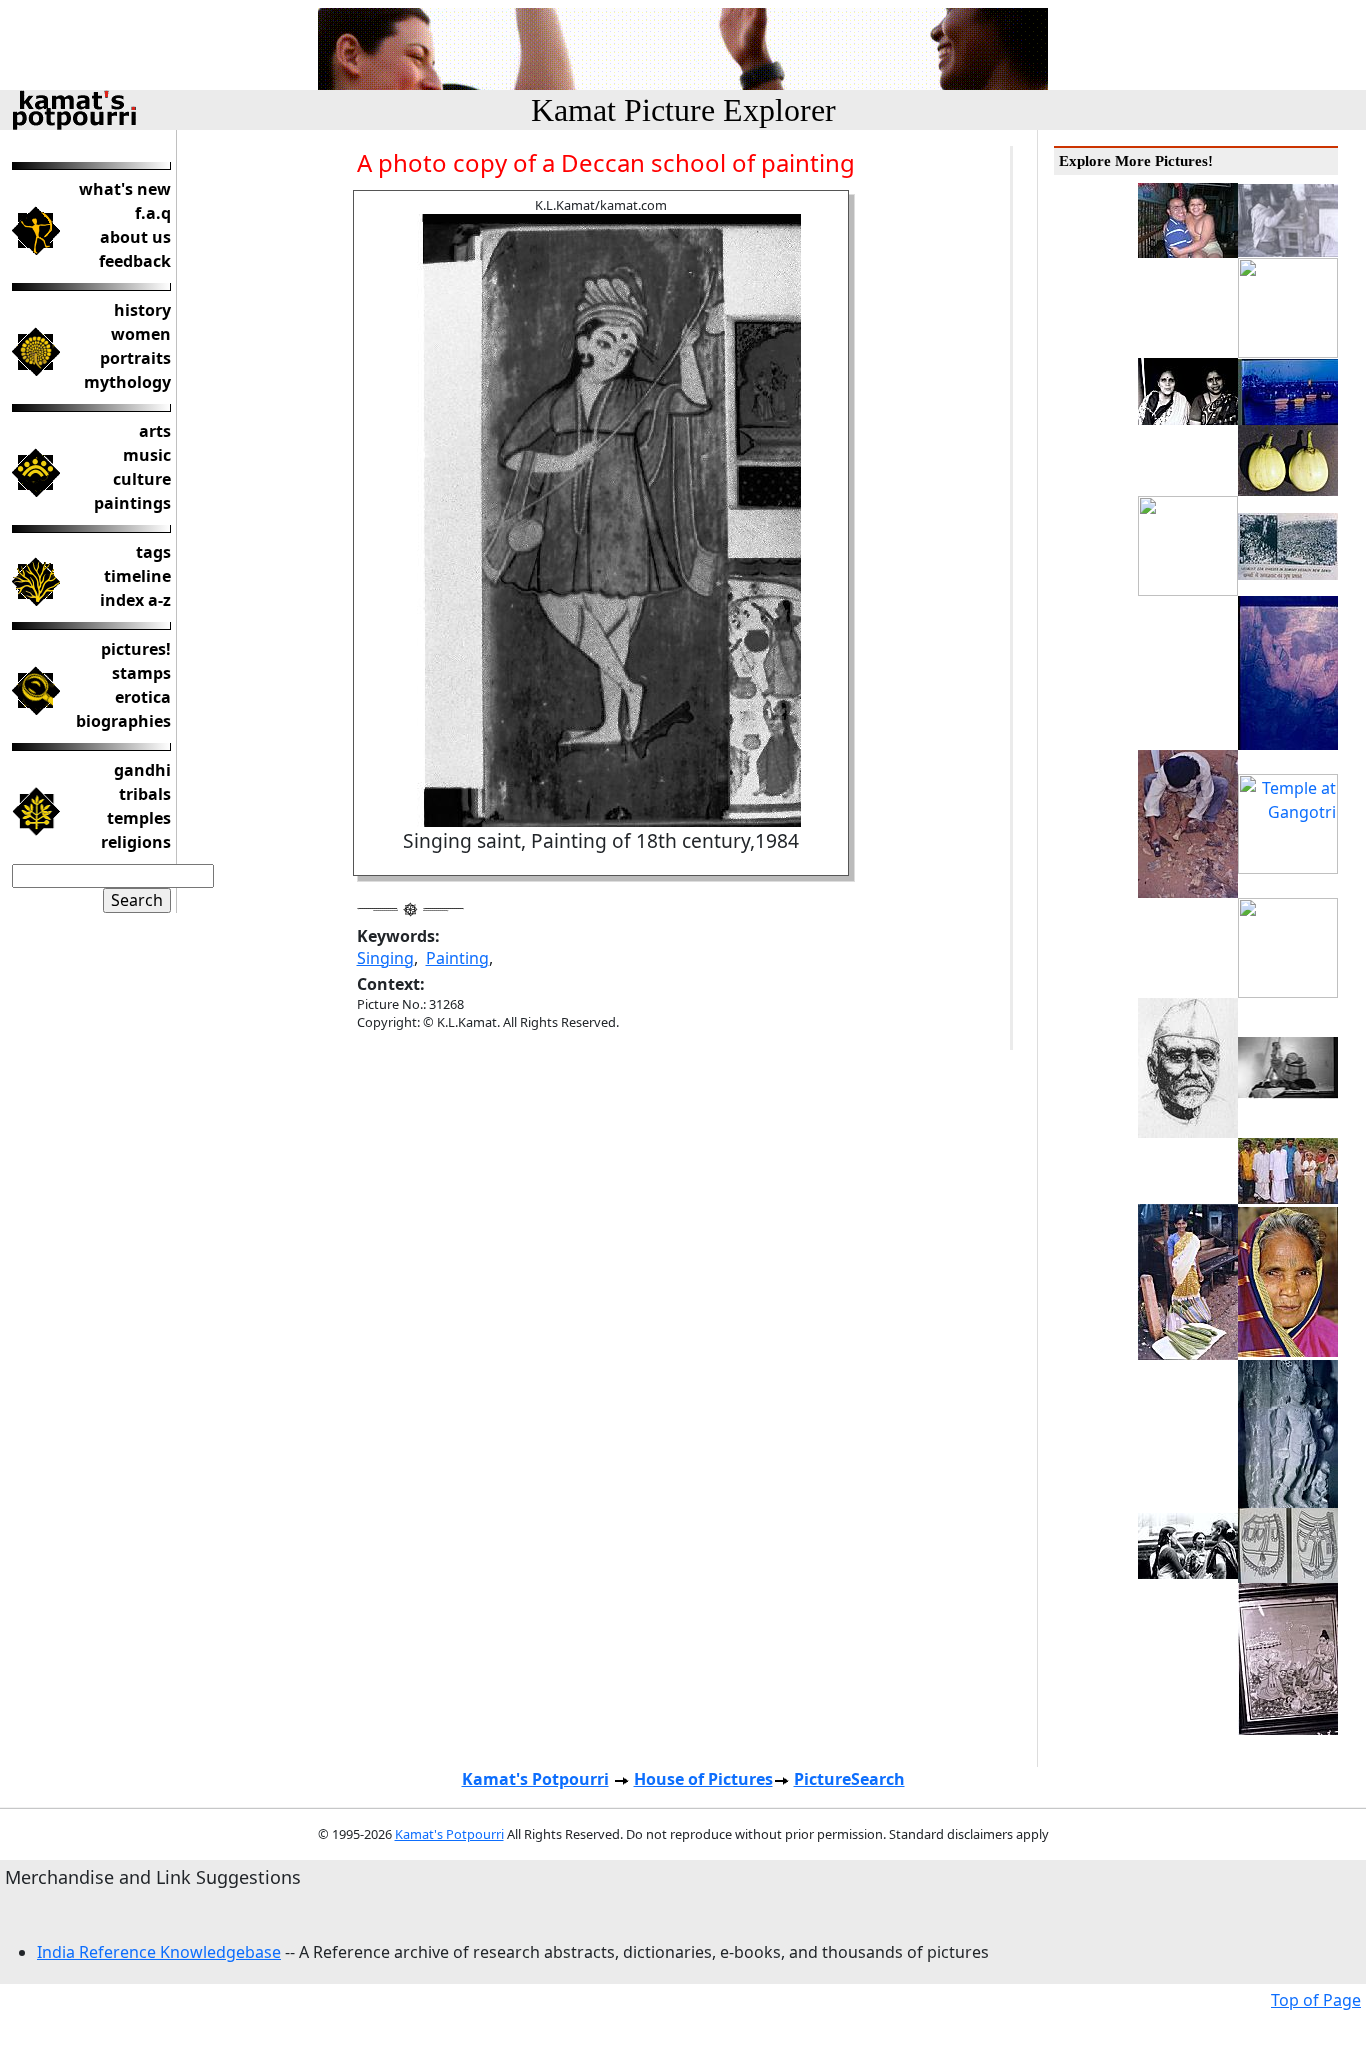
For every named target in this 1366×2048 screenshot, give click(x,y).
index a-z (135, 600)
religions (136, 842)
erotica (143, 697)
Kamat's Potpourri (535, 1779)
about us (135, 237)
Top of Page (1316, 2000)
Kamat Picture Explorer (683, 110)
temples (139, 818)
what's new (125, 189)
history (142, 310)
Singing (385, 958)
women (141, 334)
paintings (132, 503)
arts (155, 431)
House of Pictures (703, 1779)
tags (153, 552)
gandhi (142, 770)
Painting (457, 958)
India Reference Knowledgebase (159, 1952)
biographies (123, 721)
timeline (137, 576)
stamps (141, 673)
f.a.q (153, 213)
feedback (135, 261)
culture (142, 479)
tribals (145, 794)
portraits (135, 358)
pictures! (136, 649)
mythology (127, 382)
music (147, 455)
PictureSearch (849, 1779)
